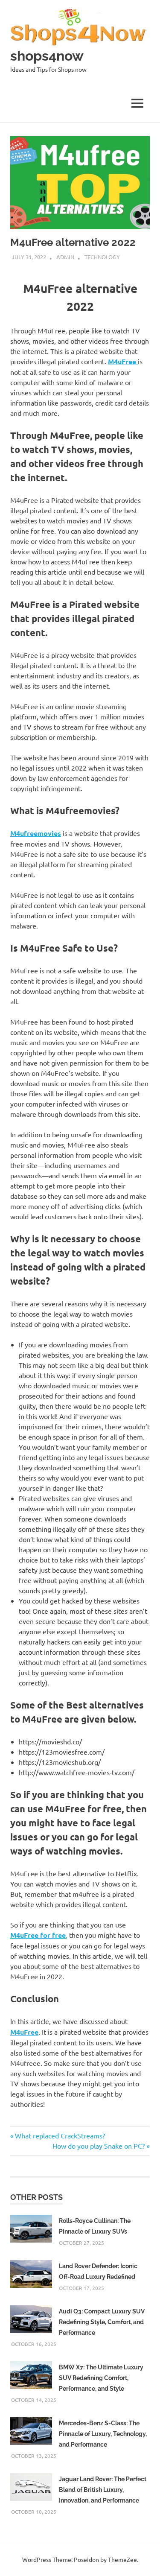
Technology (102, 257)
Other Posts (36, 2197)
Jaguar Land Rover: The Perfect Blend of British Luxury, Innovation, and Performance (103, 2490)
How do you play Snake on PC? (99, 2146)
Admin (65, 257)
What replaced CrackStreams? (60, 2135)
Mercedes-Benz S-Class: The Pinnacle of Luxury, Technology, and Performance (103, 2434)
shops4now (47, 56)
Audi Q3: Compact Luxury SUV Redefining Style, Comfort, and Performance (102, 2322)
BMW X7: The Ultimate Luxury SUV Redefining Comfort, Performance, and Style (101, 2378)
